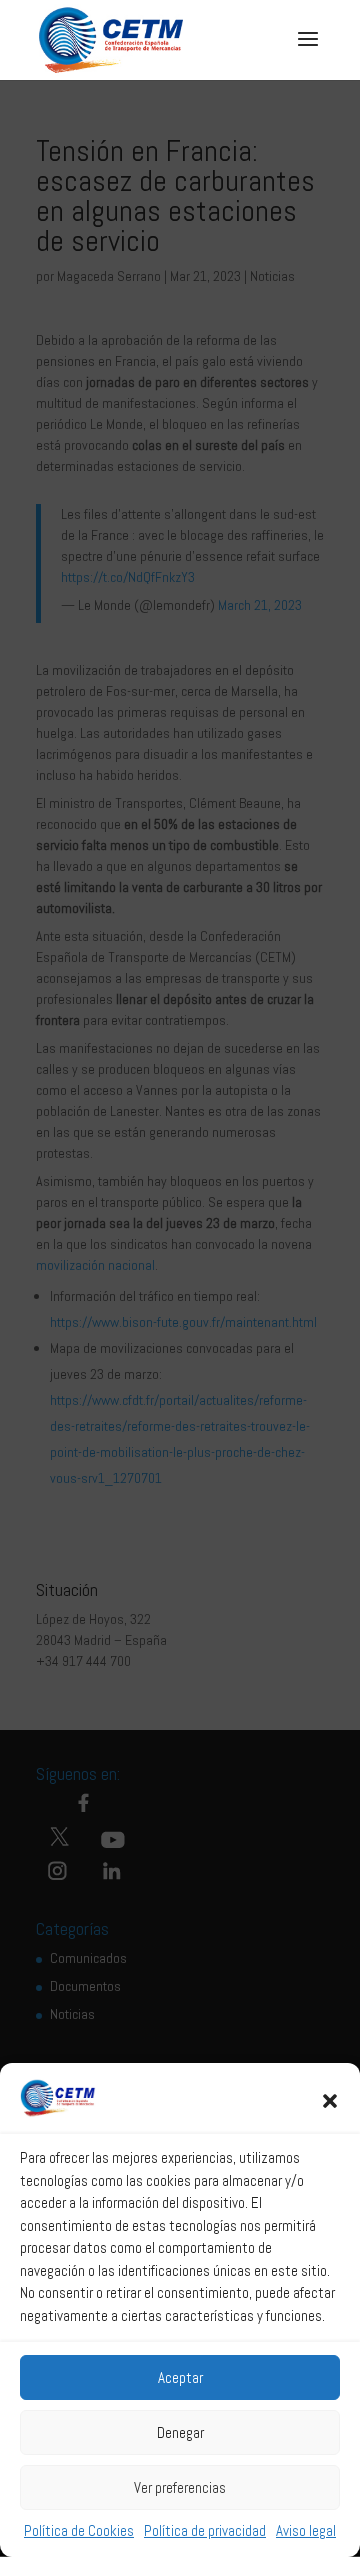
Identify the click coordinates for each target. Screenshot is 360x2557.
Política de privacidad (205, 2530)
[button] (330, 2101)
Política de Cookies (79, 2530)
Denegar (180, 2432)
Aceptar (180, 2377)
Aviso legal (306, 2530)
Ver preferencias (180, 2487)
